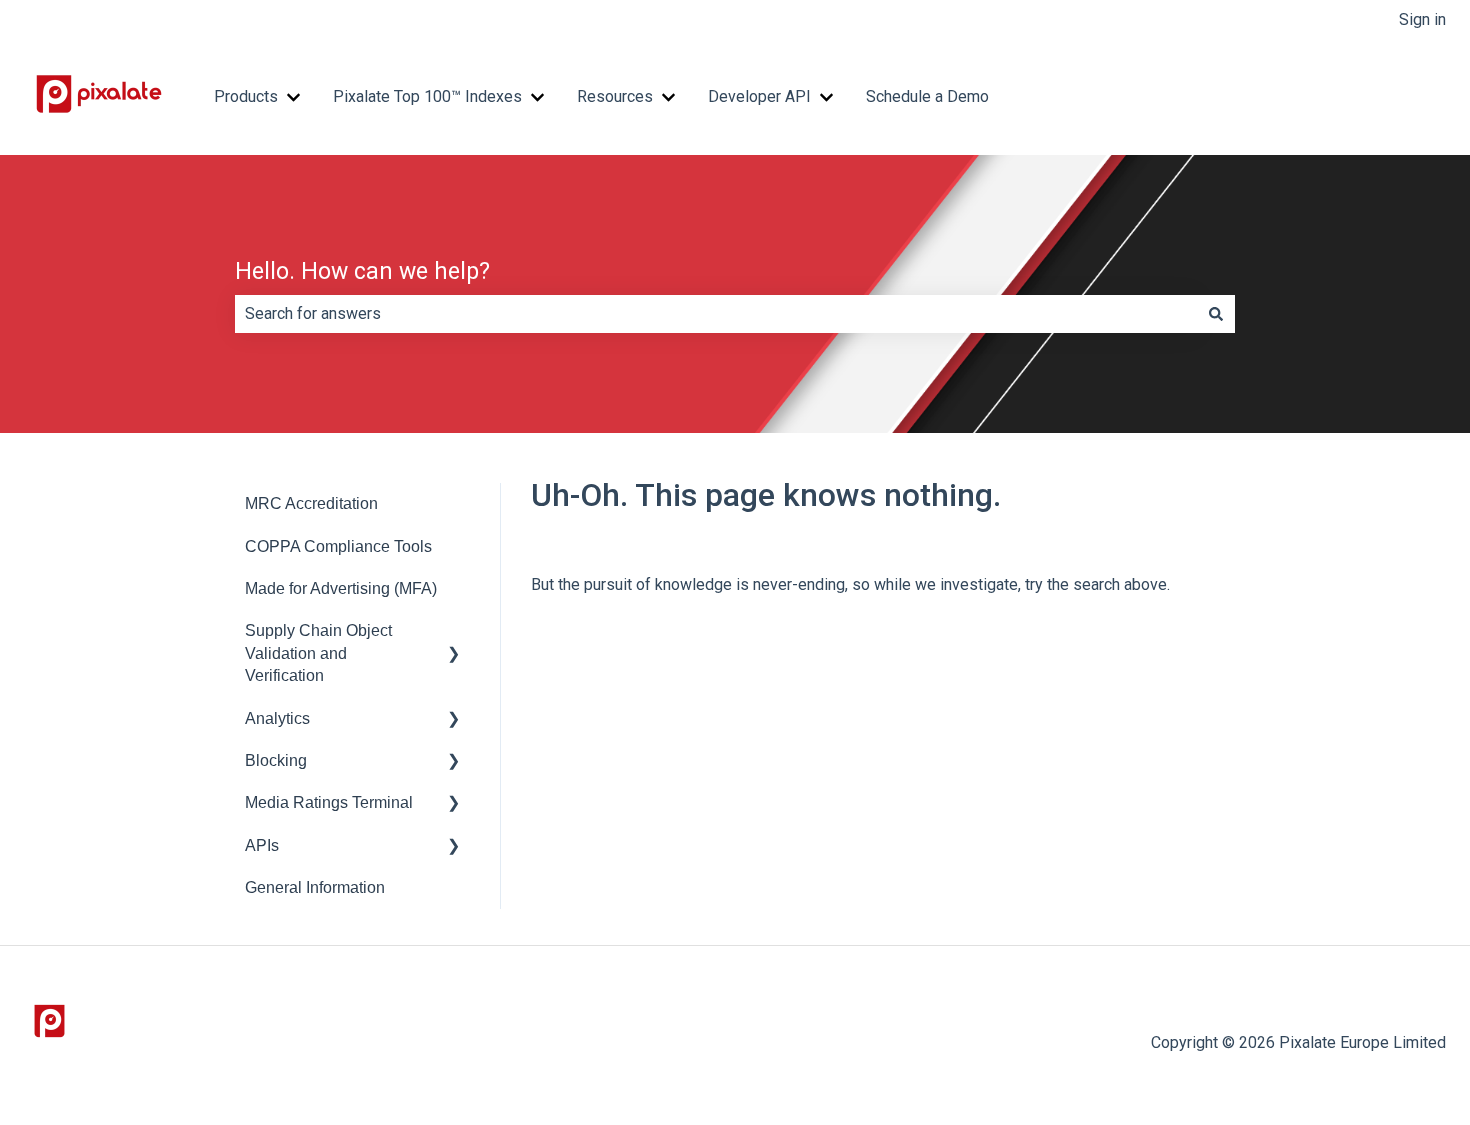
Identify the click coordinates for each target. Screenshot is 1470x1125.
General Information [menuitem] (315, 887)
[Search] (1216, 314)
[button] (454, 632)
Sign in (1422, 19)
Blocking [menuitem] (276, 760)
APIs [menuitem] (262, 845)
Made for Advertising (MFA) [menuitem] (341, 588)
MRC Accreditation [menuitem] (311, 503)
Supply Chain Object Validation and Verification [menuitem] (318, 653)
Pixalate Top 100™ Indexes (427, 96)
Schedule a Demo (927, 96)
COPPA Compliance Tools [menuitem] (338, 546)
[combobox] (716, 314)
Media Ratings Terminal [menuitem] (329, 802)
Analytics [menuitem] (277, 718)
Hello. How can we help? (362, 271)
